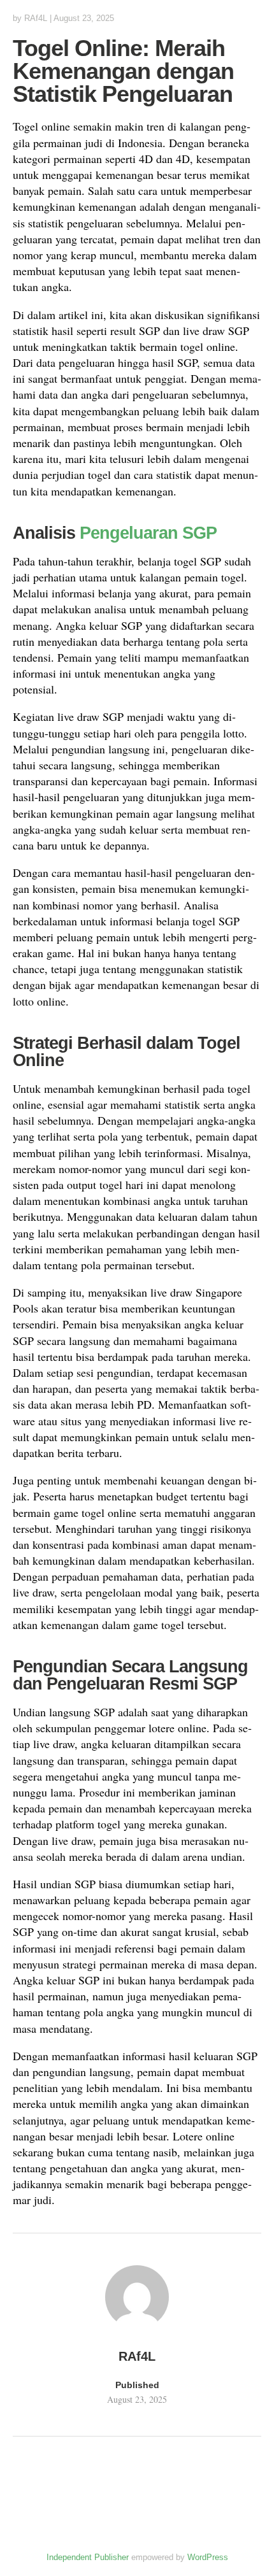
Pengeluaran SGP (148, 533)
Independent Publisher (88, 2557)
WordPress (208, 2557)
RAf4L (36, 18)
